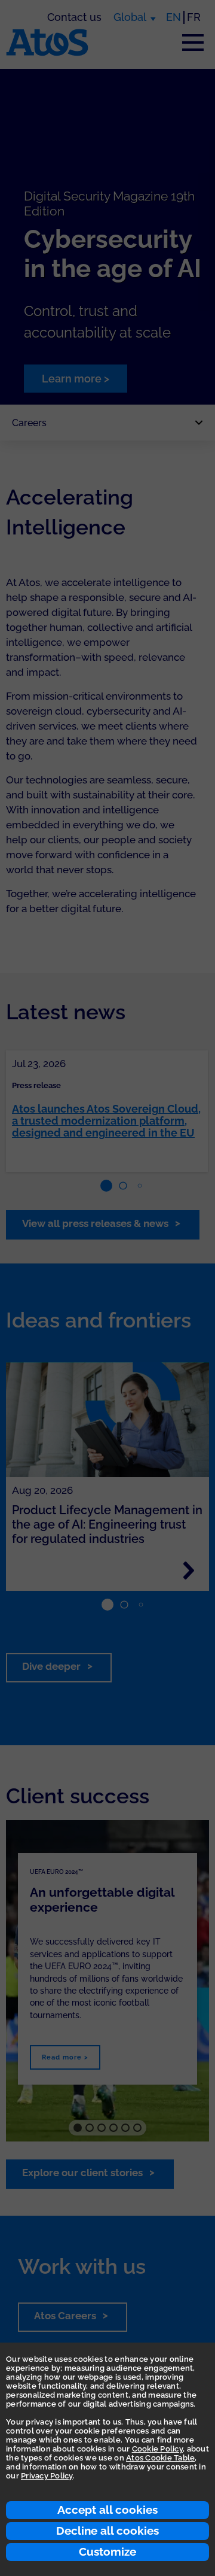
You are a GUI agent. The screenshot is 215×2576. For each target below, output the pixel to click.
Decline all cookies (107, 2531)
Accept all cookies (107, 2510)
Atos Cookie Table (160, 2458)
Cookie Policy (157, 2449)
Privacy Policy (47, 2476)
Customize (107, 2551)
